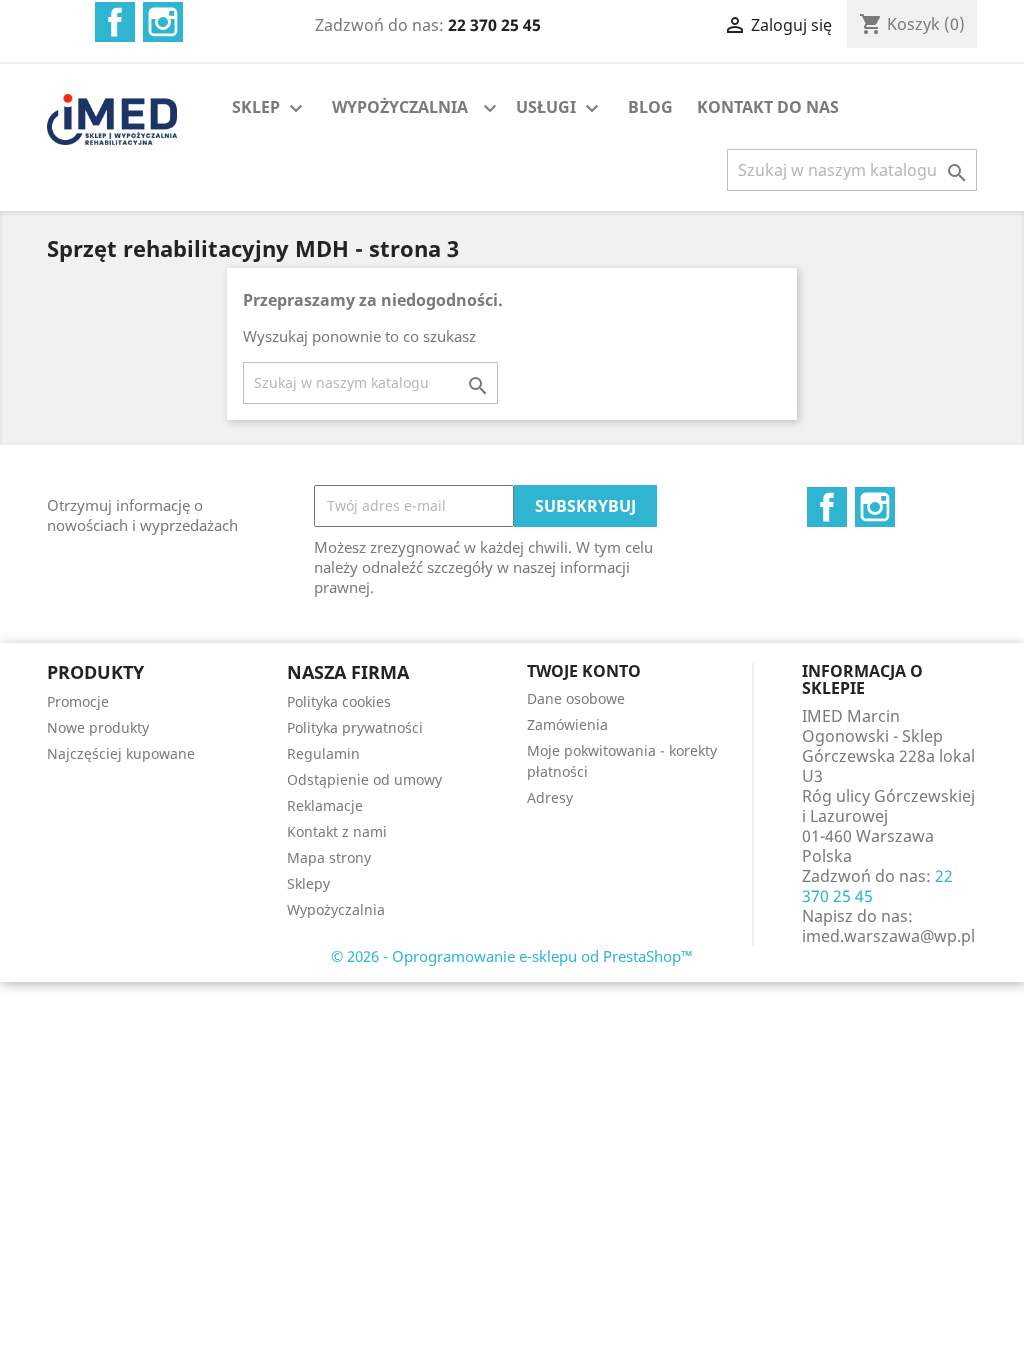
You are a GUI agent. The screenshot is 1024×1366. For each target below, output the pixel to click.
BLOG (650, 107)
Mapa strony (329, 857)
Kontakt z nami (337, 831)
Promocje (78, 701)
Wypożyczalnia (336, 909)
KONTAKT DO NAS (768, 107)
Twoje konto (584, 671)
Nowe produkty (98, 727)
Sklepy (308, 883)
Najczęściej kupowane (121, 753)
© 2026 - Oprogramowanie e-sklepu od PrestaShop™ (512, 956)
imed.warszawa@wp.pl (888, 936)
